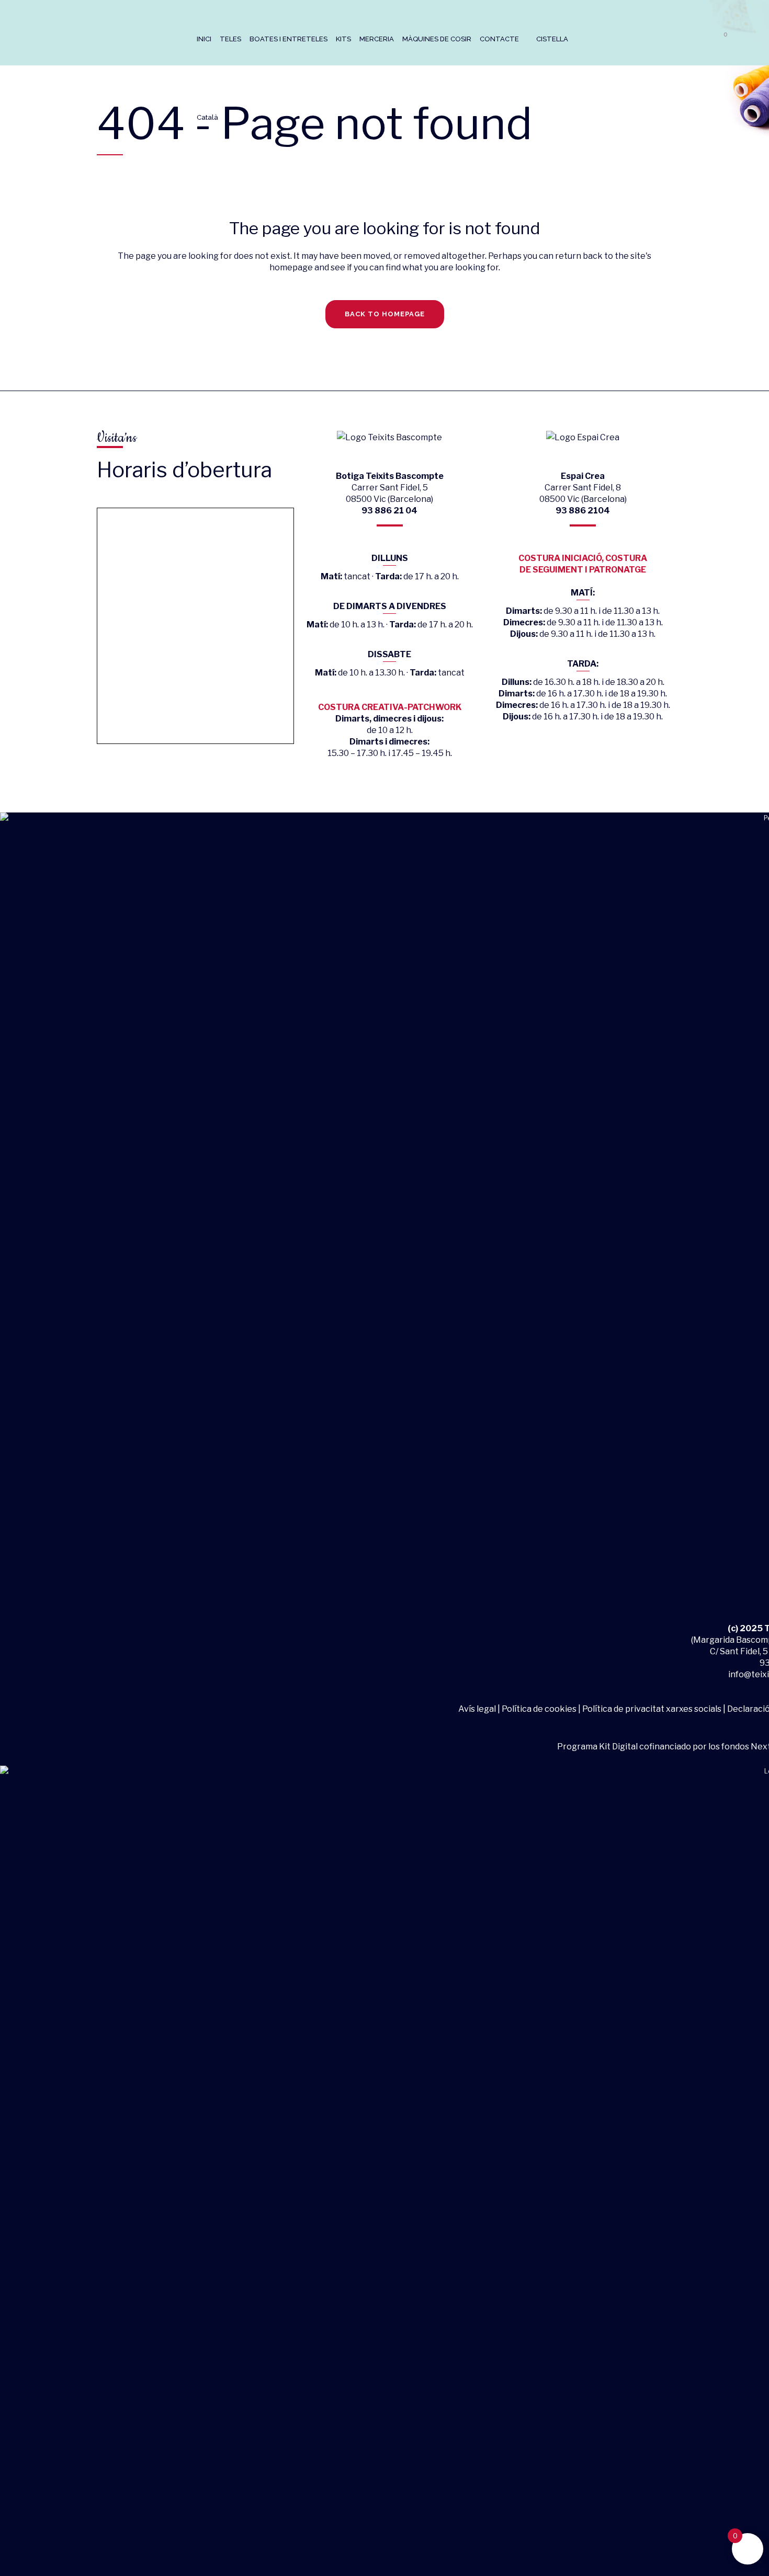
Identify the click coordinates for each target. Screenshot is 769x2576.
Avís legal (478, 1709)
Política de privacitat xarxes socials (652, 1709)
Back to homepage (385, 314)
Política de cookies (539, 1709)
